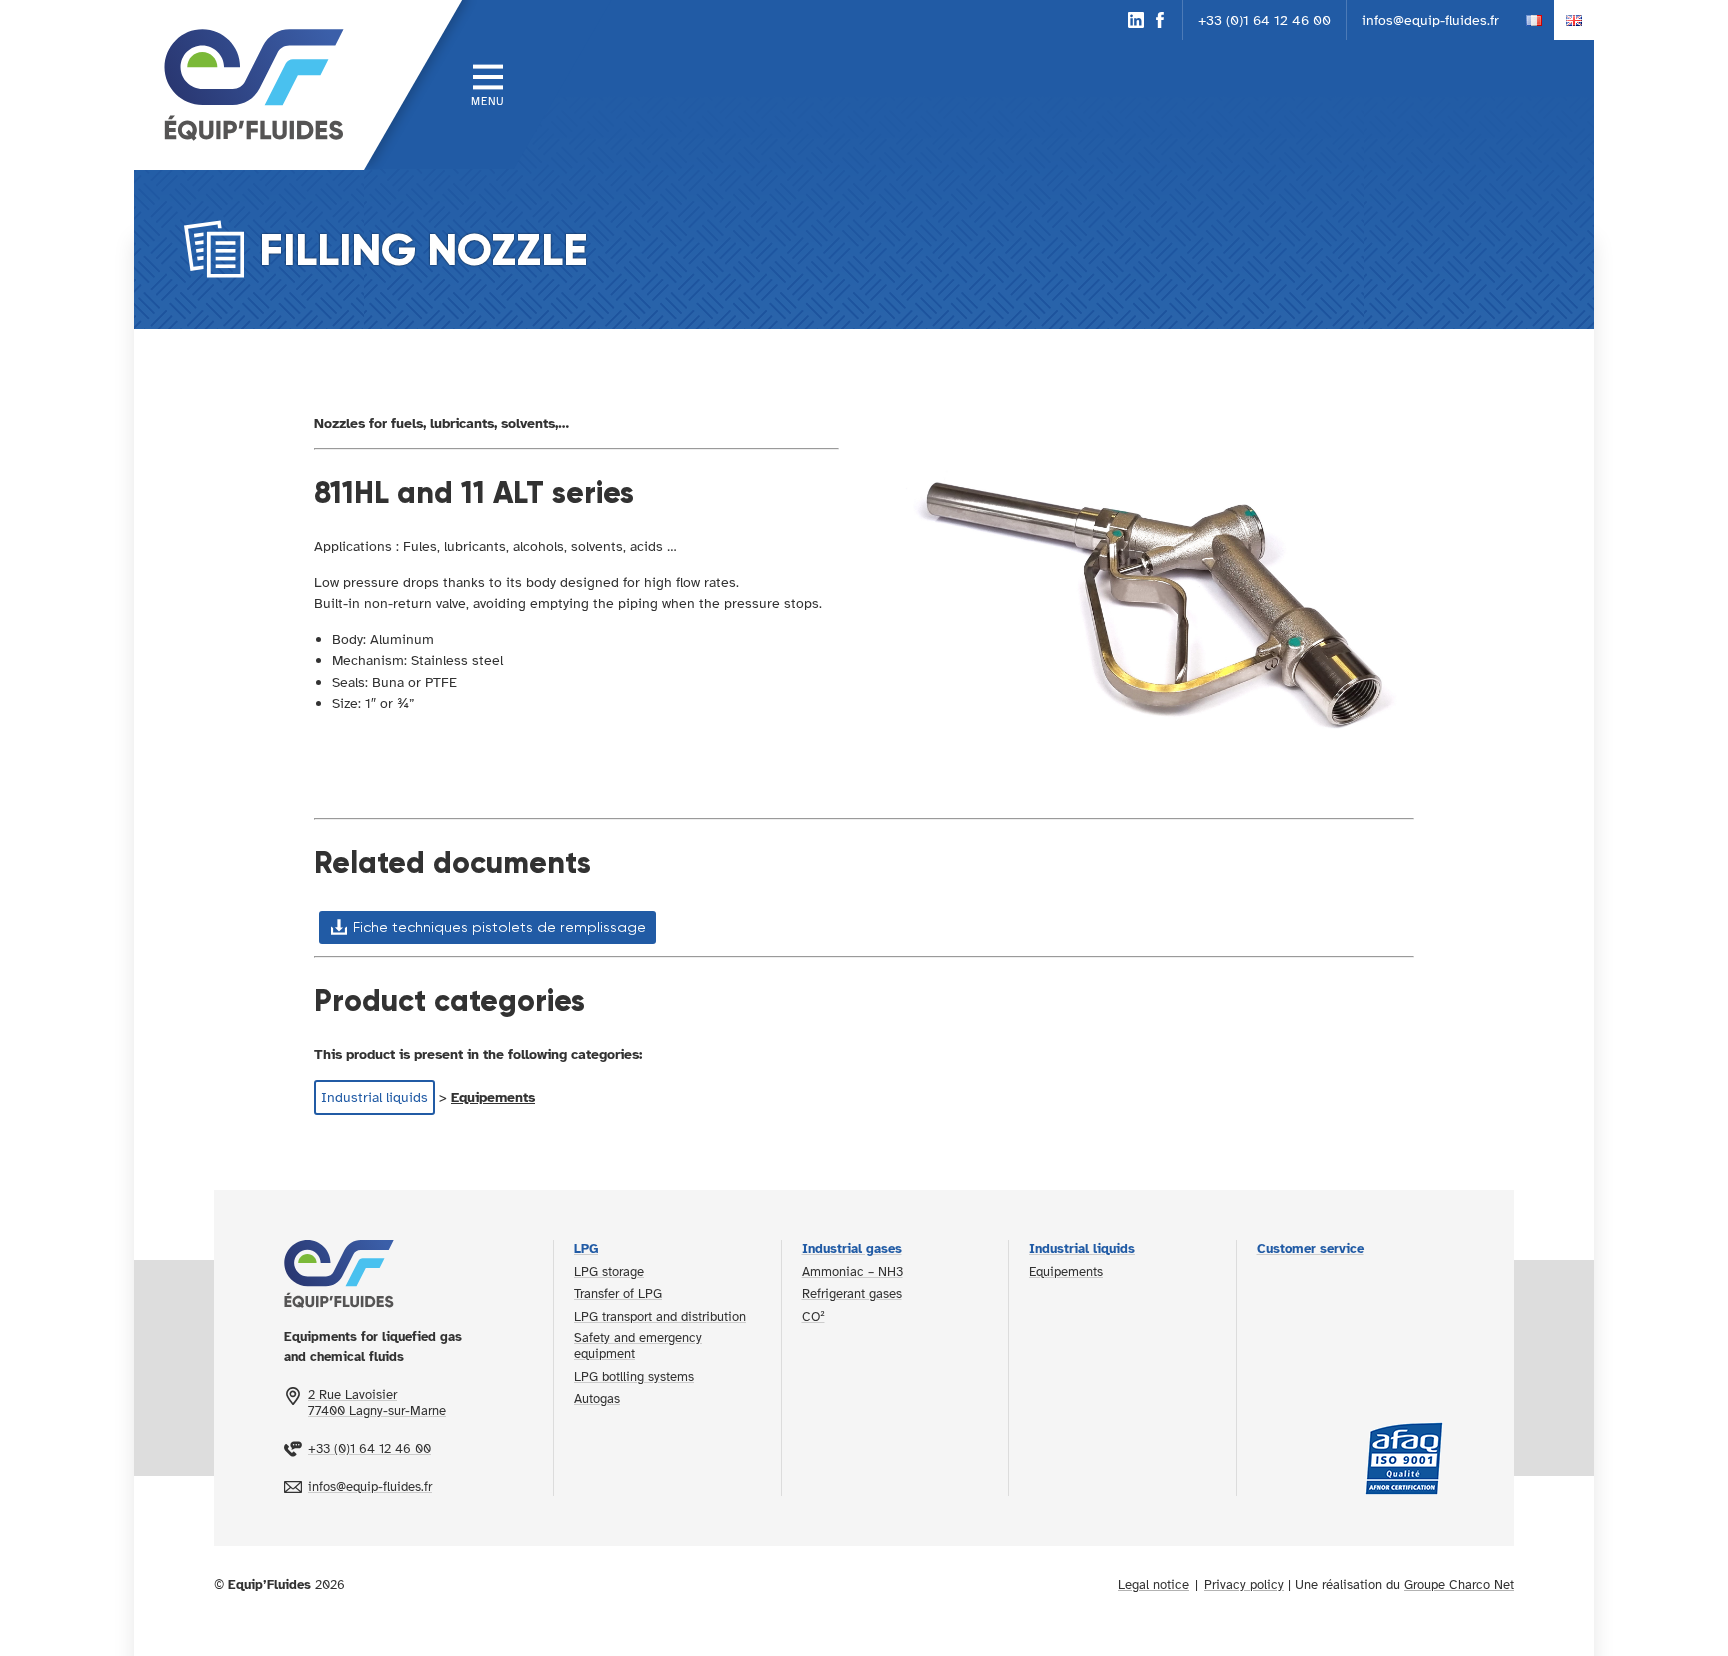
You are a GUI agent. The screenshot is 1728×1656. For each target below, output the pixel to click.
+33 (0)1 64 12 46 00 (1264, 20)
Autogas (597, 1399)
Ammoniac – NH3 (852, 1272)
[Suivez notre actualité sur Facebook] (1160, 20)
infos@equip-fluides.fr (1430, 20)
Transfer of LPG (618, 1294)
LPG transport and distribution (660, 1317)
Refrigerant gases (852, 1294)
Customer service (1310, 1249)
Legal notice (1153, 1585)
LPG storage (609, 1272)
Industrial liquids (374, 1097)
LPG (586, 1249)
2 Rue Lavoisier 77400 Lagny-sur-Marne (377, 1403)
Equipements (493, 1097)
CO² (813, 1317)
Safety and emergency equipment (638, 1346)
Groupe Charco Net (1459, 1585)
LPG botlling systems (634, 1377)
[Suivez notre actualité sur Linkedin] (1136, 20)
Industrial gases (852, 1249)
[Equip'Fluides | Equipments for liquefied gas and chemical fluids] (249, 85)
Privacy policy (1244, 1585)
